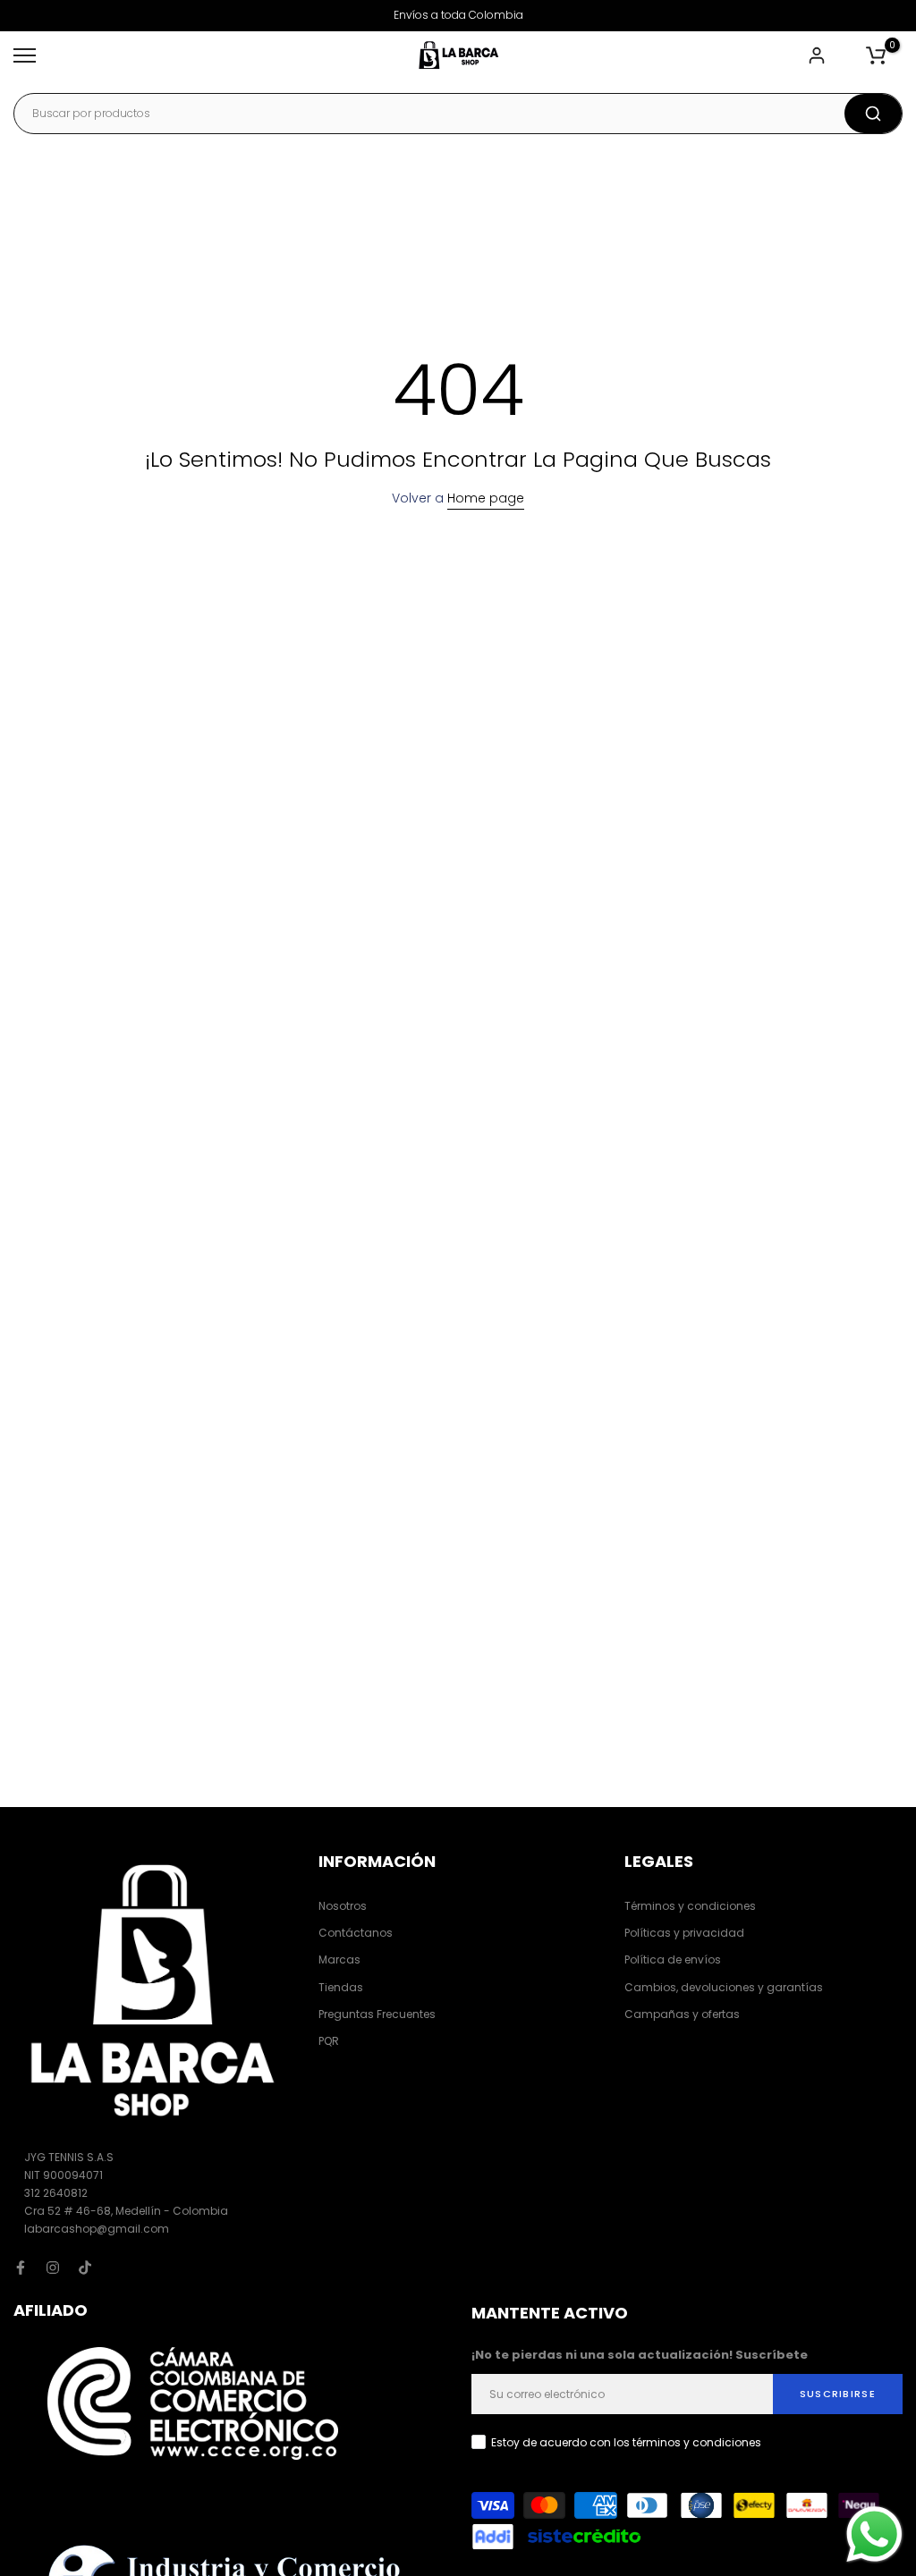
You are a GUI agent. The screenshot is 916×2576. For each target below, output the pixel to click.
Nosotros (343, 1906)
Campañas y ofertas (682, 2014)
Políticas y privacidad (684, 1933)
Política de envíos (673, 1959)
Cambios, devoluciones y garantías (724, 1987)
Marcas (339, 1959)
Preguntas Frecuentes (377, 2014)
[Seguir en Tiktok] (85, 2268)
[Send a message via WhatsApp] (874, 2534)
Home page (486, 498)
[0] (876, 55)
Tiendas (341, 1987)
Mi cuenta (819, 55)
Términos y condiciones (690, 1906)
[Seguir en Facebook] (21, 2268)
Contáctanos (356, 1933)
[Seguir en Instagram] (53, 2268)
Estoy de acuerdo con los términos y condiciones (626, 2442)
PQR (329, 2041)
